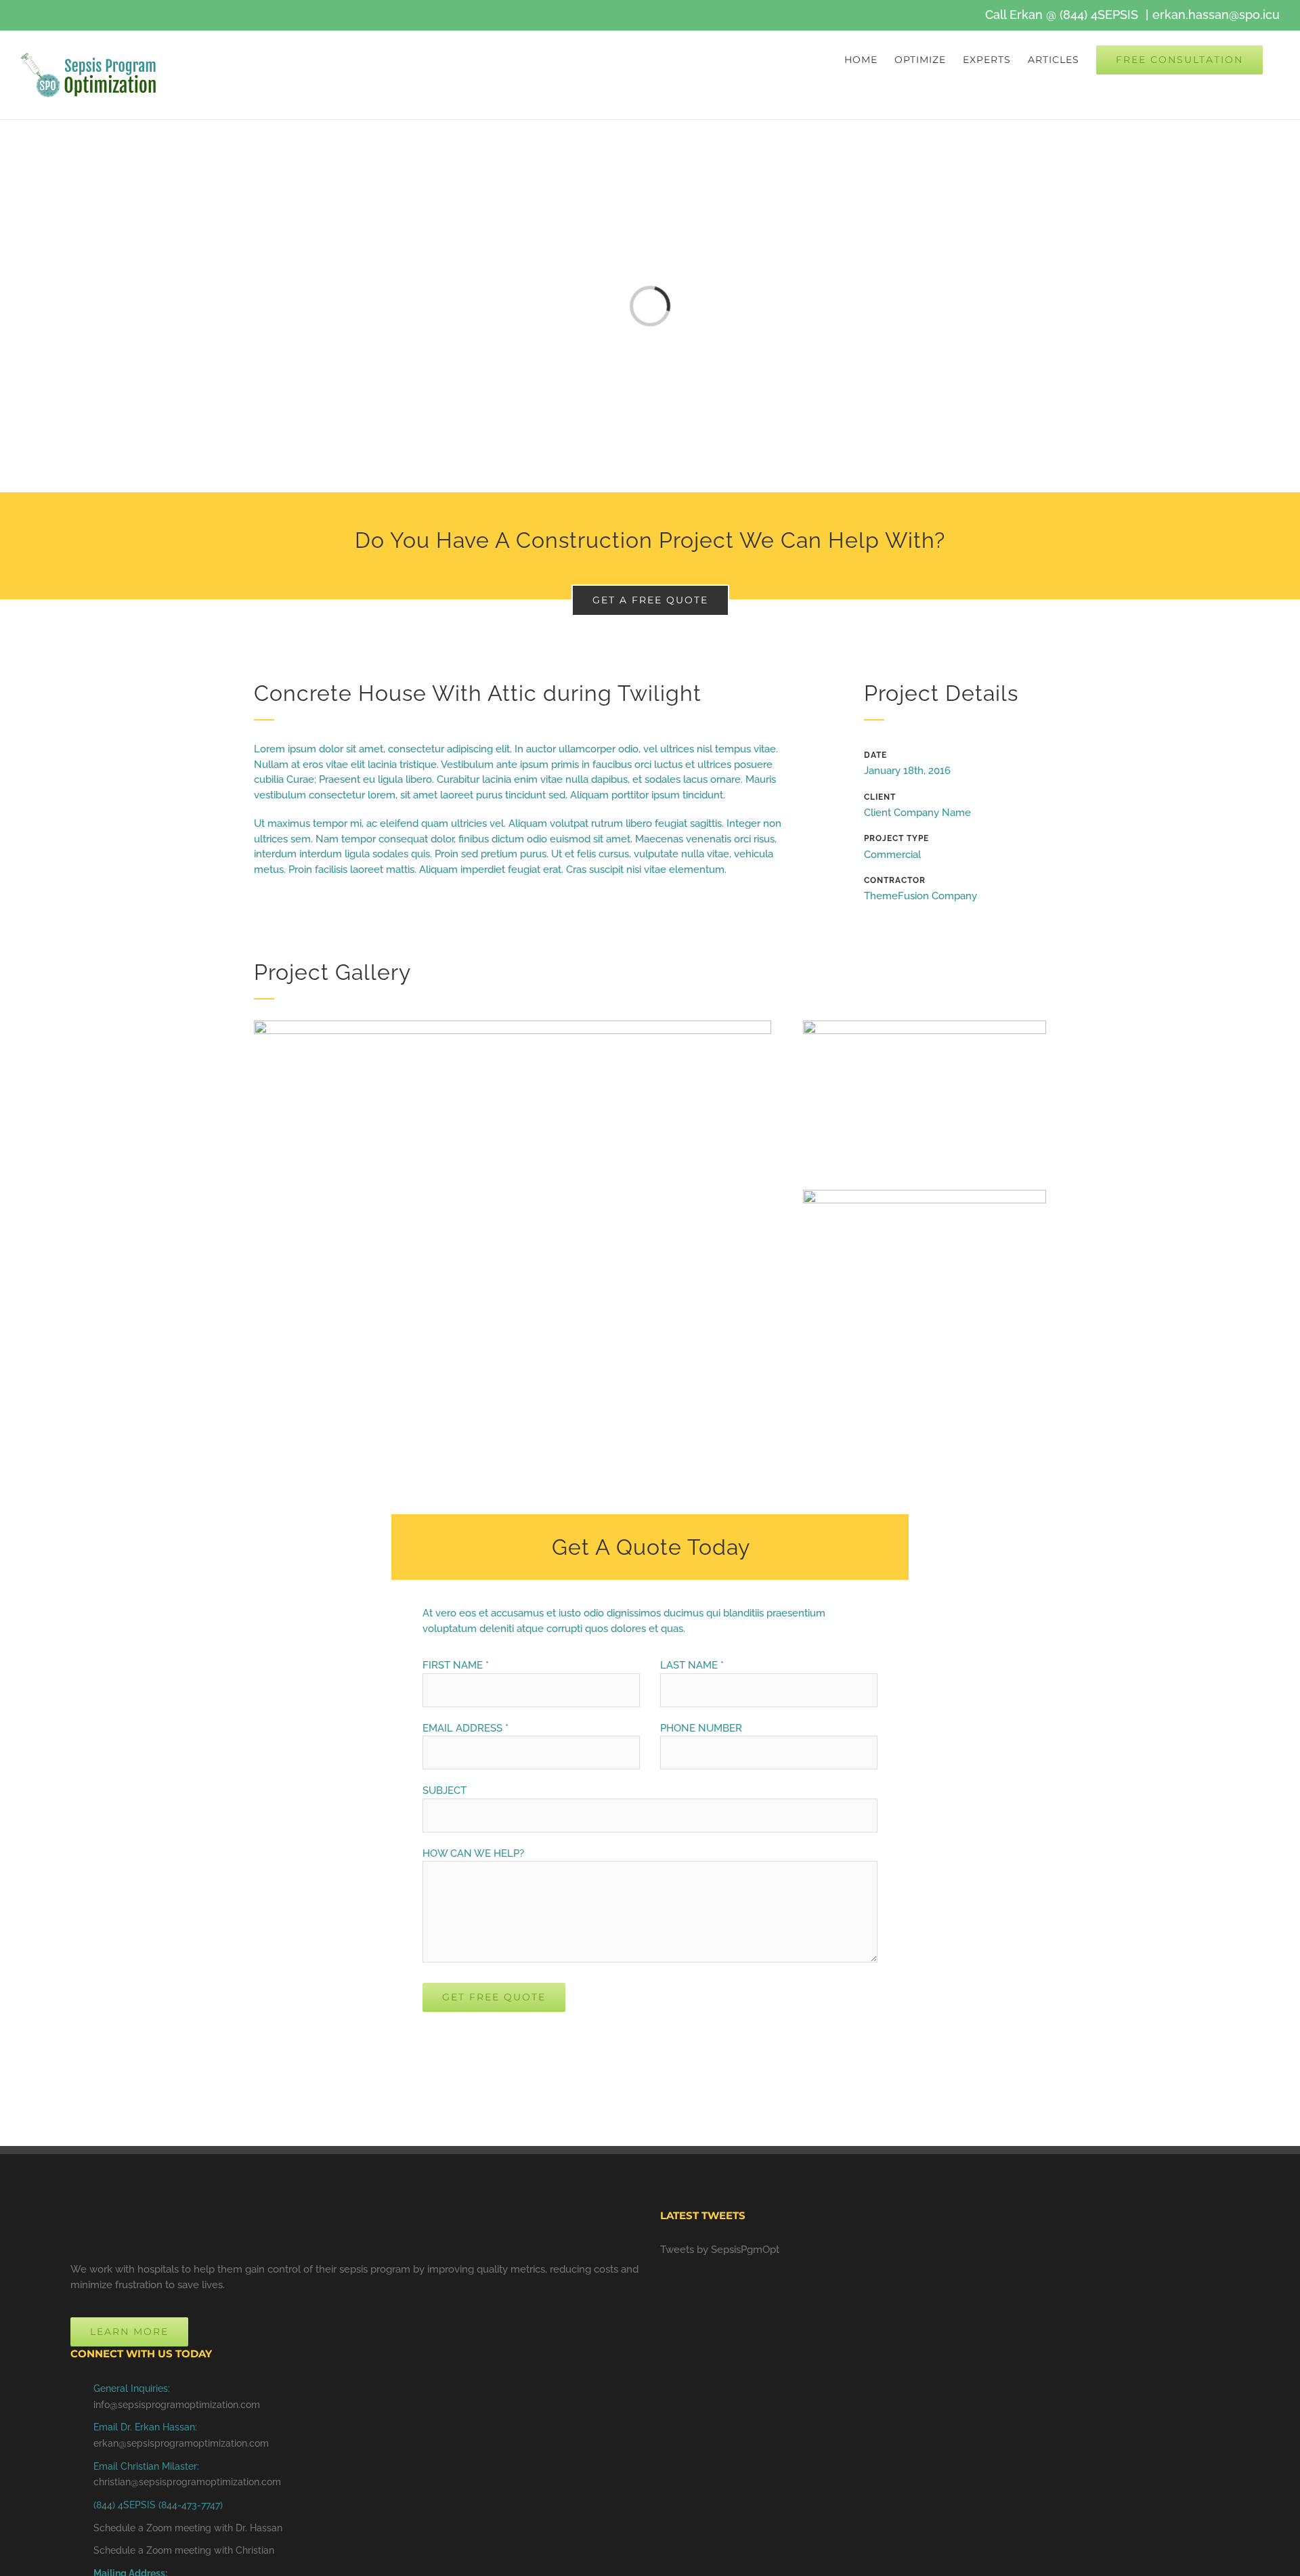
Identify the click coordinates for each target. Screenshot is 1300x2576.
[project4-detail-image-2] (925, 1025)
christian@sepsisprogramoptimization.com (187, 2482)
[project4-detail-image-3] (925, 1195)
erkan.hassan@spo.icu (1216, 15)
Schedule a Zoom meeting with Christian (184, 2550)
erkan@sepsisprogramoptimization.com (181, 2443)
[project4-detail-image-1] (513, 1025)
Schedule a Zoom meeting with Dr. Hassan (188, 2528)
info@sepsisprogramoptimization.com (177, 2405)
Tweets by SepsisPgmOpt (720, 2250)
